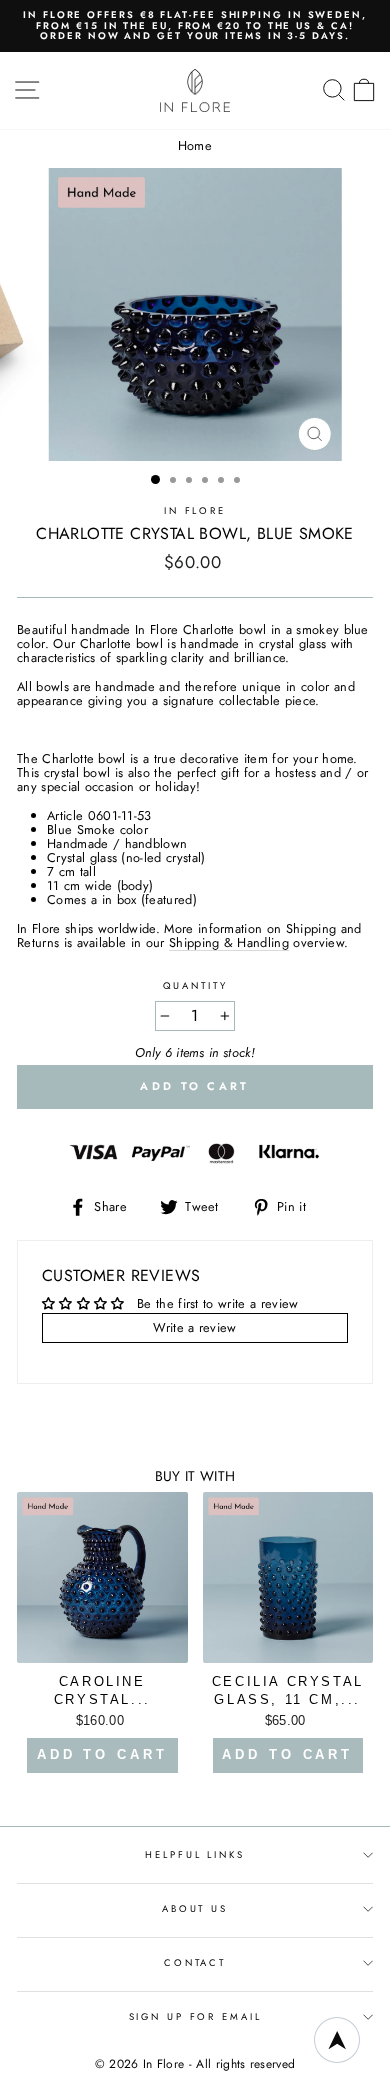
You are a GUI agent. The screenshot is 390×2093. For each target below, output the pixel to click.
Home (195, 145)
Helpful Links (194, 1855)
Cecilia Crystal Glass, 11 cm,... (288, 1690)
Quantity (195, 986)
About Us (195, 1909)
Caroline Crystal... (102, 1690)
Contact (195, 1963)
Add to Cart (102, 1754)
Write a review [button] (194, 1327)
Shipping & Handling (229, 943)
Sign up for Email (195, 2017)
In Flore (195, 511)
